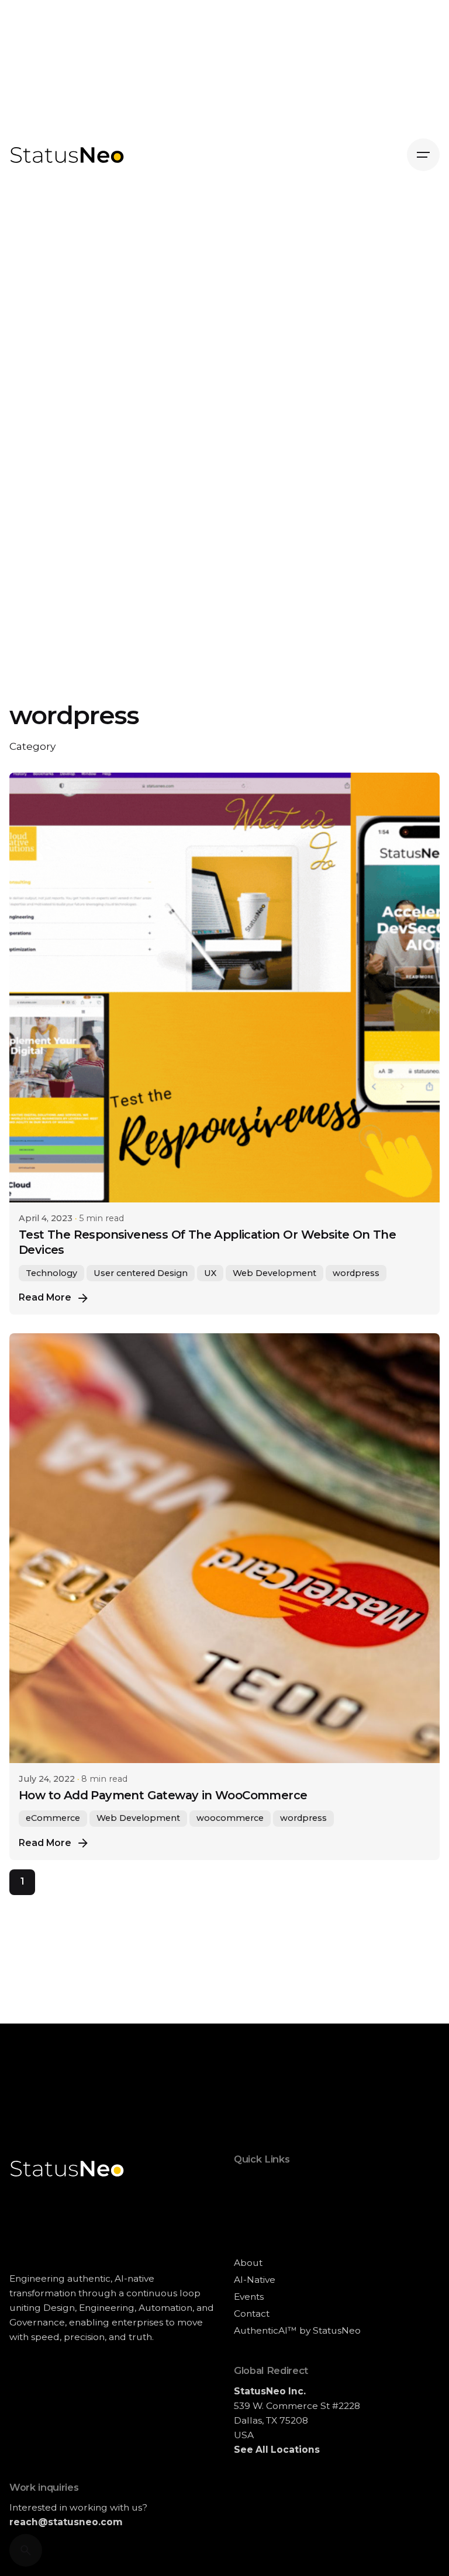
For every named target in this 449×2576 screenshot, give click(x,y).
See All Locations (277, 2450)
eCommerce (53, 1818)
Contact (252, 2313)
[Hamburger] (423, 155)
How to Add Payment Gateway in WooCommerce (163, 1795)
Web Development (274, 1273)
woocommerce (230, 1818)
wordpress (356, 1273)
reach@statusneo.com (66, 2522)
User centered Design (141, 1273)
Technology (51, 1273)
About (248, 2263)
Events (249, 2297)
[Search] (26, 2550)
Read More (45, 1297)
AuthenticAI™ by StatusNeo (297, 2330)
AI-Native (255, 2280)
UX (210, 1273)
